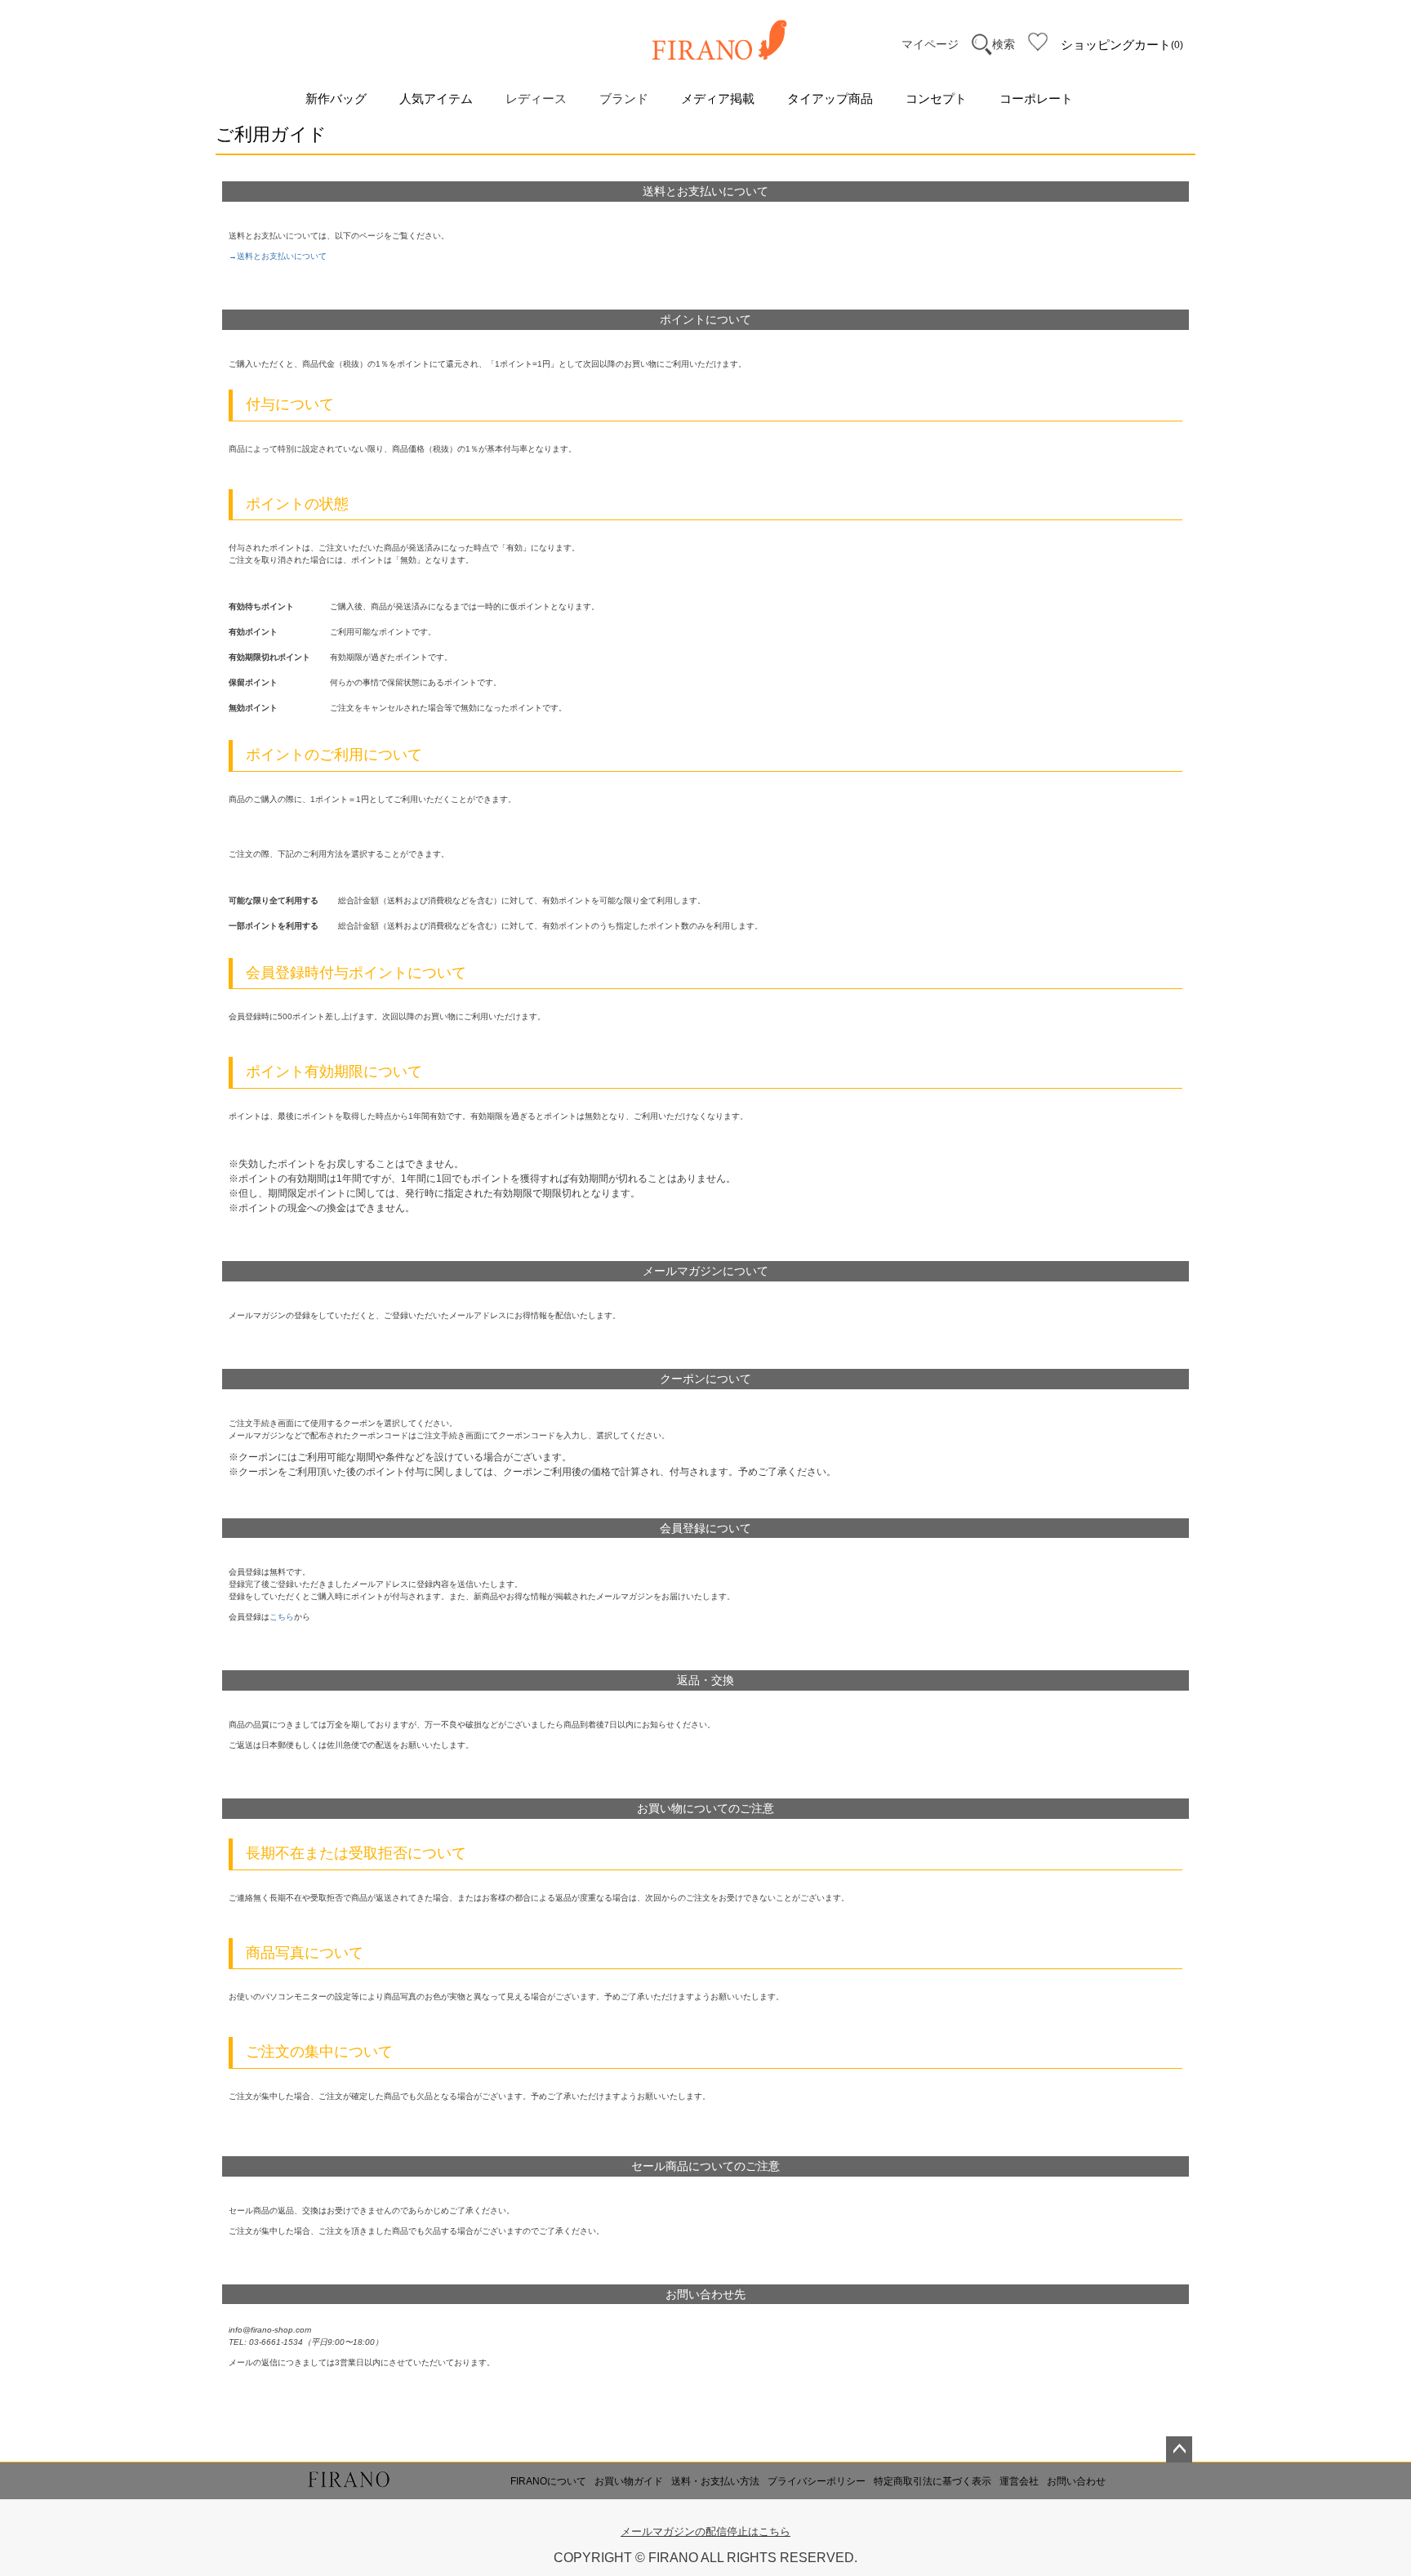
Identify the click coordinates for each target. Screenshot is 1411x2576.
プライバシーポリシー (817, 2481)
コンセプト (936, 98)
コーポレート (1036, 98)
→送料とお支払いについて (278, 256)
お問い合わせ (1076, 2481)
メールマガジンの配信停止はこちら (705, 2531)
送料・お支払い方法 (715, 2481)
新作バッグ (336, 98)
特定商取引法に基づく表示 (933, 2481)
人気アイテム (436, 98)
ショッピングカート (1120, 45)
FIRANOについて (548, 2481)
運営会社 (1019, 2481)
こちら (282, 1617)
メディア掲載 (718, 98)
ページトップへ (1179, 2449)
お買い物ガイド (629, 2481)
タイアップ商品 (830, 98)
